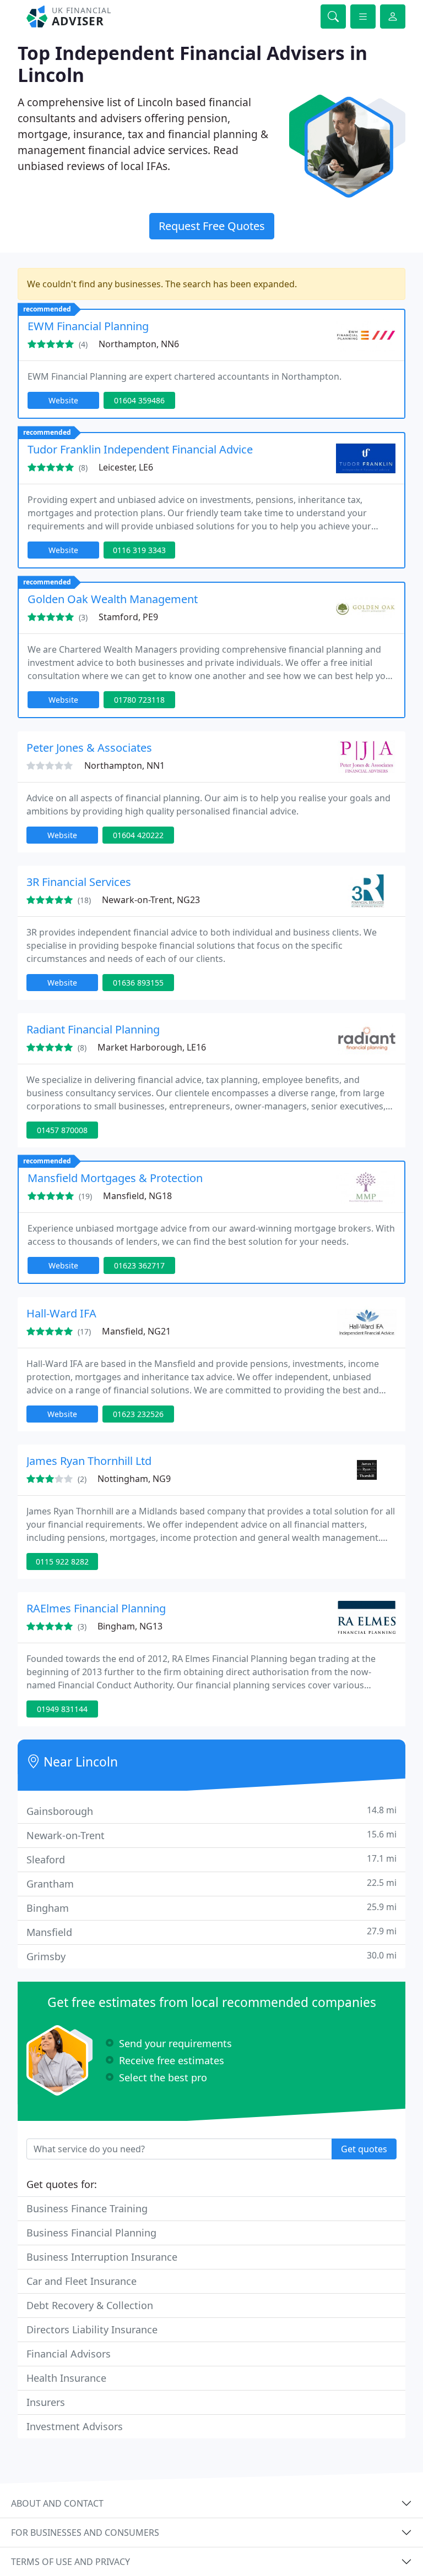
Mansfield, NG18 (137, 1196)
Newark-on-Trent (211, 1835)
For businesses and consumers (85, 2533)
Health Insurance (66, 2378)
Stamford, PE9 (128, 617)
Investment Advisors (75, 2426)
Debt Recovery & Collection (90, 2305)
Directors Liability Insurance (92, 2329)
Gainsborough (211, 1811)
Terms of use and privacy (70, 2562)
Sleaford (211, 1859)
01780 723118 (139, 700)
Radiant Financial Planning (93, 1029)
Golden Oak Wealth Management (113, 599)
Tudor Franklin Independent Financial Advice (140, 449)
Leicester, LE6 (126, 467)
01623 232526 (138, 1414)
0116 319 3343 (139, 550)
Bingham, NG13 (130, 1626)
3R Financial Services (79, 882)
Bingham (211, 1908)
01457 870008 (62, 1130)
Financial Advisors (69, 2354)
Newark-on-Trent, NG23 (151, 900)
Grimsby (211, 1956)
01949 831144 (62, 1709)
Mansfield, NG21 (136, 1331)
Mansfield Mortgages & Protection (115, 1178)
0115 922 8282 (62, 1562)
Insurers (46, 2402)
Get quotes (364, 2149)
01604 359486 (139, 400)
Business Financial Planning (91, 2233)
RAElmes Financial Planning (96, 1608)
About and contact (57, 2503)
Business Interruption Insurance (102, 2257)
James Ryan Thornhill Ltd (89, 1461)
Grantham (211, 1883)
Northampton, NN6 (139, 344)
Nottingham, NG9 (134, 1479)
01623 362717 (139, 1265)
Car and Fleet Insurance (82, 2281)
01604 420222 (138, 835)
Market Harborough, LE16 (152, 1047)
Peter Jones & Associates (89, 748)
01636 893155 (138, 983)
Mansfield (211, 1932)
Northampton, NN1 (124, 765)
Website (63, 400)
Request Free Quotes (212, 226)
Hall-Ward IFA (61, 1313)
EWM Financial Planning (88, 326)
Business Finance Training (87, 2208)
